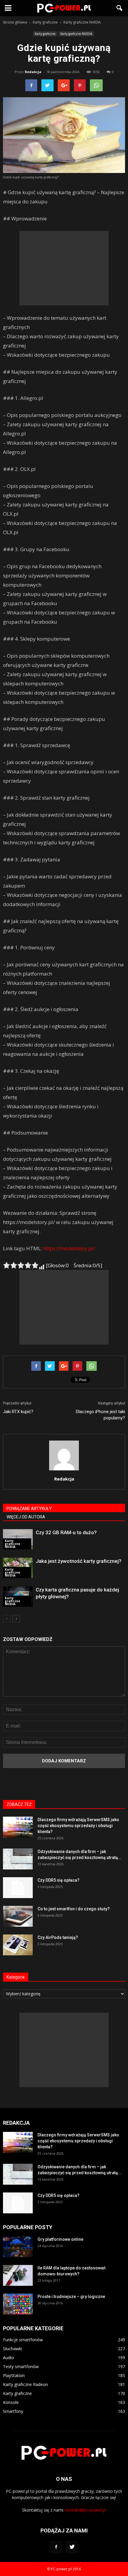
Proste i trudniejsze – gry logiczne (71, 2297)
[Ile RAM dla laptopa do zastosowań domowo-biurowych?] (18, 2275)
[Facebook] (56, 2547)
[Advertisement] (64, 268)
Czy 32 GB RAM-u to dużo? (66, 1532)
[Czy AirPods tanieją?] (18, 1945)
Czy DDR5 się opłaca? (58, 1880)
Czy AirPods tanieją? (58, 1937)
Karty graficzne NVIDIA (76, 34)
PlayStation (14, 2375)
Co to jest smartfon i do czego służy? (74, 1909)
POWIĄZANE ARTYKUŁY (29, 1509)
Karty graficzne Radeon (25, 2384)
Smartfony (13, 2411)
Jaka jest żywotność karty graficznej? (79, 1561)
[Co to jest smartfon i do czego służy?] (18, 1916)
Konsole (11, 2402)
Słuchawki (13, 2349)
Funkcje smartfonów (23, 2340)
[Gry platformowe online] (18, 2247)
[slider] (21, 1265)
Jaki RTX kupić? (18, 1412)
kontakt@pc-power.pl (86, 2510)
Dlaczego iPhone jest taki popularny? (100, 1415)
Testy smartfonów (21, 2366)
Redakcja (33, 72)
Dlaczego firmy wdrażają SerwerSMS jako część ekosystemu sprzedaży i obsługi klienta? (78, 1826)
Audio (8, 2358)
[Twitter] (72, 2547)
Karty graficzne (45, 34)
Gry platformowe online (60, 2239)
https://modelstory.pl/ (69, 1248)
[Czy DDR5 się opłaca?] (18, 1888)
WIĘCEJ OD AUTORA (26, 1517)
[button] (120, 8)
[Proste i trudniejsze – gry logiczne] (18, 2304)
